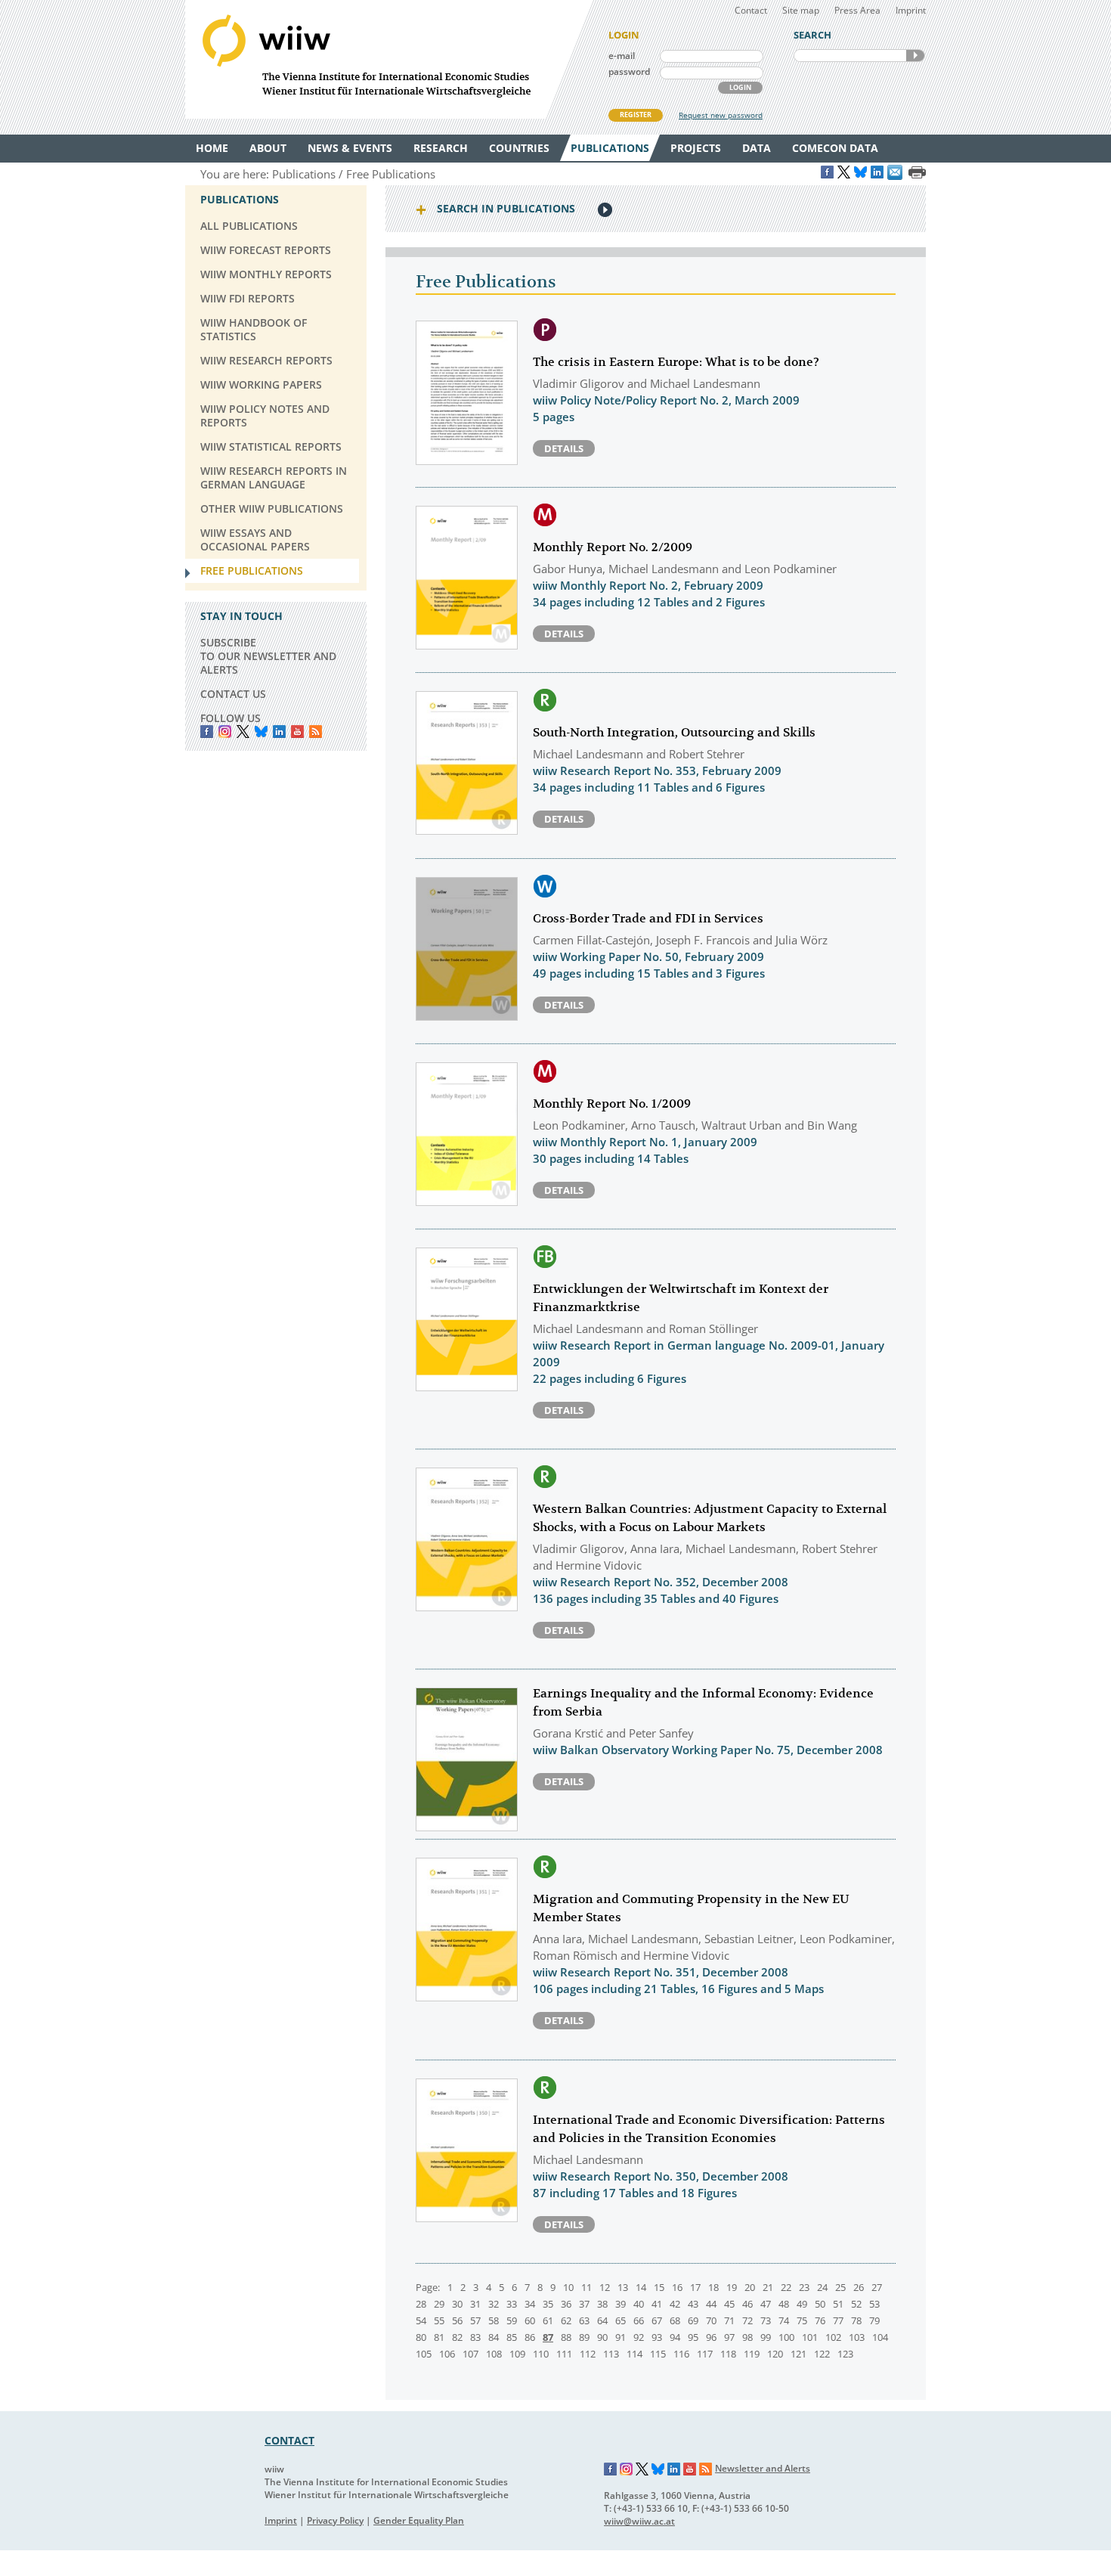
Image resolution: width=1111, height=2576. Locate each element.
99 (766, 2337)
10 (568, 2287)
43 (693, 2304)
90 (602, 2337)
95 (693, 2337)
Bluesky (261, 732)
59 (512, 2320)
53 (874, 2304)
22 (786, 2287)
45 (729, 2304)
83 (475, 2337)
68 (675, 2320)
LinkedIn (279, 732)
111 (564, 2354)
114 (634, 2354)
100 (786, 2337)
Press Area (857, 10)
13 (623, 2287)
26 (859, 2287)
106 (447, 2354)
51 (838, 2304)
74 (784, 2320)
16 (677, 2287)
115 (658, 2354)
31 (475, 2304)
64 (602, 2320)
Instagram (627, 2469)
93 (657, 2337)
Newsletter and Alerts (763, 2468)
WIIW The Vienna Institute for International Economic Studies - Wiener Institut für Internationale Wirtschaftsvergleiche (389, 59)
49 (802, 2304)
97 (729, 2337)
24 (822, 2287)
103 (857, 2337)
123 (845, 2354)
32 (494, 2304)
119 (752, 2354)
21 (768, 2287)
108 (494, 2354)
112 (588, 2354)
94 (675, 2337)
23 (804, 2287)
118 (728, 2354)
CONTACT (289, 2440)
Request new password (721, 115)
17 (695, 2287)
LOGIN (740, 87)
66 (639, 2320)
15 (659, 2287)
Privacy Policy (335, 2520)
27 (877, 2287)
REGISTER (636, 115)
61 (548, 2320)
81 (439, 2337)
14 (641, 2287)
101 (810, 2337)
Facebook (207, 732)
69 (693, 2320)
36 (566, 2304)
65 (620, 2320)
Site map (801, 10)
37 (584, 2304)
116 (681, 2354)
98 (747, 2337)
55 (439, 2320)
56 (457, 2320)
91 (620, 2337)
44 (711, 2304)
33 (512, 2304)
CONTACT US (233, 694)
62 (566, 2320)
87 (548, 2337)
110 (541, 2354)
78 (856, 2320)
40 (639, 2304)
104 (880, 2337)
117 (705, 2354)
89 (584, 2337)
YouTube (297, 732)
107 (470, 2354)
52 (856, 2304)
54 (421, 2320)
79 (874, 2320)
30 (457, 2304)
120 (775, 2354)
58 (494, 2320)
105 (424, 2354)
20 (750, 2287)
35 (548, 2304)
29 (439, 2304)
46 (747, 2304)
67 (657, 2320)
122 (822, 2354)
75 (802, 2320)
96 (711, 2337)
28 (421, 2304)
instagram (225, 732)
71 (729, 2320)
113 (611, 2354)
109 (517, 2354)
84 (494, 2337)
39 (620, 2304)
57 (475, 2320)
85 (512, 2337)
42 (675, 2304)
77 (838, 2320)
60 (530, 2320)
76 (820, 2320)
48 (784, 2304)
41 (657, 2304)
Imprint (911, 10)
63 (584, 2320)
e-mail (622, 56)
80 (421, 2337)
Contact (751, 10)
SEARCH (915, 56)
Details (564, 448)
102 (833, 2337)
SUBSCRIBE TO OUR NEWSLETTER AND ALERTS (268, 656)
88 (566, 2337)
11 (586, 2287)
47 (766, 2304)
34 (530, 2304)
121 (798, 2354)
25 (840, 2287)
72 (747, 2320)
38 (602, 2304)
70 (711, 2320)
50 (820, 2304)
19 (732, 2287)
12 (605, 2287)
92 (639, 2337)
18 (713, 2287)
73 (766, 2320)
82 (457, 2337)
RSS (316, 732)
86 (530, 2337)
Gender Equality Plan (419, 2520)
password (629, 71)
